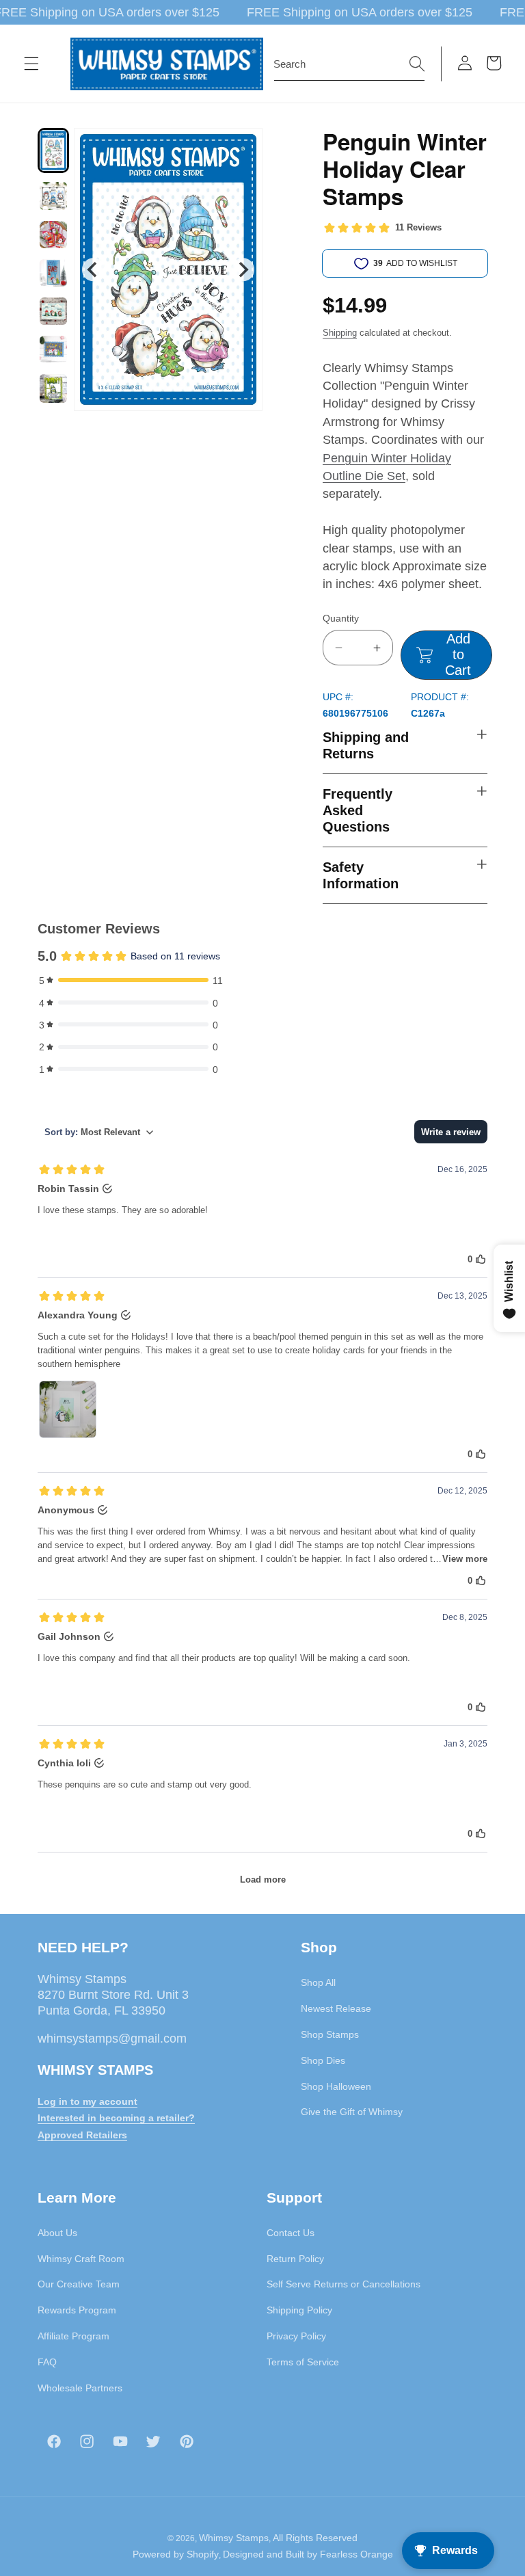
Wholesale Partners (80, 2388)
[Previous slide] (93, 270)
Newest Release (336, 2008)
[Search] (417, 64)
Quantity (341, 618)
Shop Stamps (330, 2034)
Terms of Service (303, 2362)
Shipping (340, 333)
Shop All (318, 1982)
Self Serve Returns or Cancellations (344, 2284)
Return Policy (295, 2259)
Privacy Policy (296, 2336)
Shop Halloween (336, 2086)
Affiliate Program (73, 2336)
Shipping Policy (299, 2310)
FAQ (47, 2362)
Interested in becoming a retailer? (116, 2118)
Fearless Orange (356, 2554)
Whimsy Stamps (234, 2538)
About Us (57, 2233)
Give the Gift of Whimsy (352, 2112)
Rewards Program (77, 2310)
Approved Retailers (82, 2135)
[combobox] (349, 64)
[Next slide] (243, 270)
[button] (31, 64)
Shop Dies (323, 2060)
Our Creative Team (79, 2284)
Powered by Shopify (176, 2554)
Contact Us (291, 2233)
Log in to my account (87, 2101)
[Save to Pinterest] (243, 147)
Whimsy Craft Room (81, 2259)
